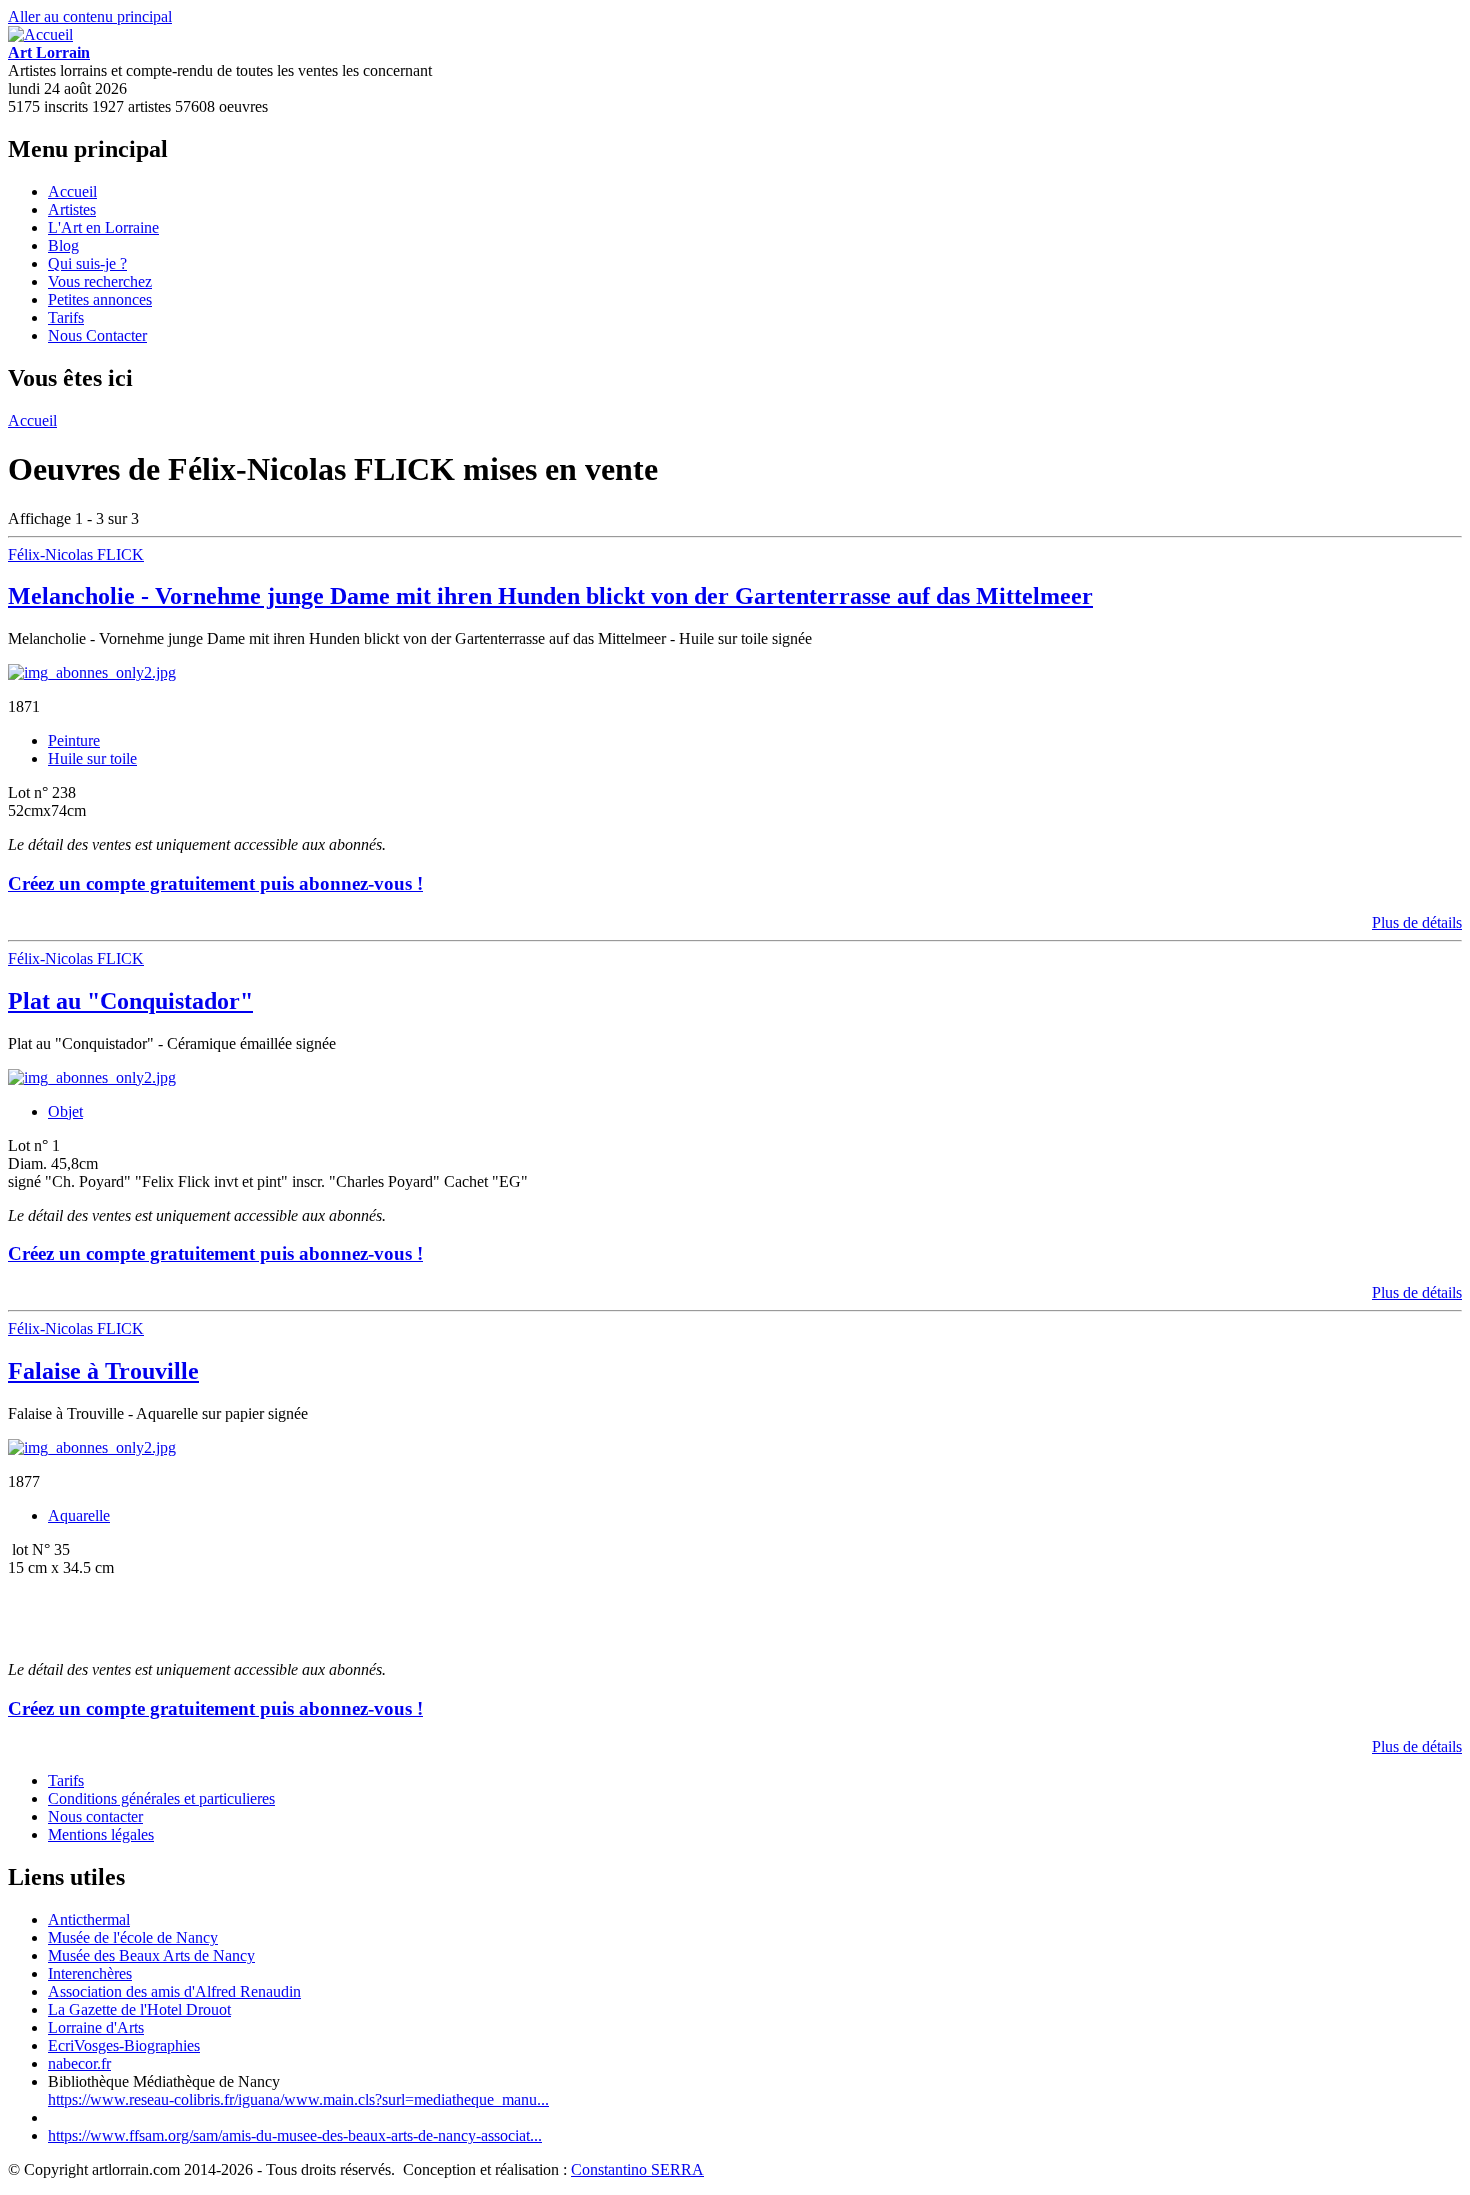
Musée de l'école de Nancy (133, 1937)
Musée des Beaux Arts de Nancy (151, 1955)
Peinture (74, 740)
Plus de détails (1417, 922)
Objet (65, 1111)
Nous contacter (95, 1816)
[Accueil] (40, 34)
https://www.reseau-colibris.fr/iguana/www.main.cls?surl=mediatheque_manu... (298, 2099)
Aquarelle (79, 1515)
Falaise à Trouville (103, 1371)
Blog (63, 245)
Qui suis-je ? (87, 263)
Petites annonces (100, 299)
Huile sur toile (92, 758)
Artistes (72, 209)
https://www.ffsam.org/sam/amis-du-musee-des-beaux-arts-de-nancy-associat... (295, 2135)
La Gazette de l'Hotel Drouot (139, 2009)
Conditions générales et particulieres (161, 1798)
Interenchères (90, 1973)
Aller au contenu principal (90, 16)
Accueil (72, 191)
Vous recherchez (100, 281)
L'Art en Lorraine (103, 227)
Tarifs (66, 317)
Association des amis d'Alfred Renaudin (174, 1991)
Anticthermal (89, 1919)
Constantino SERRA (637, 2169)
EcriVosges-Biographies (124, 2045)
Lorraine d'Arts (96, 2027)
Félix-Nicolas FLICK (76, 554)
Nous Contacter (97, 335)
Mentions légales (101, 1834)
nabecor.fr (79, 2063)
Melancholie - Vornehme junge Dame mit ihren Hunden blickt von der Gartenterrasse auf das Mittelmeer (550, 596)
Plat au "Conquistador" (130, 1001)
